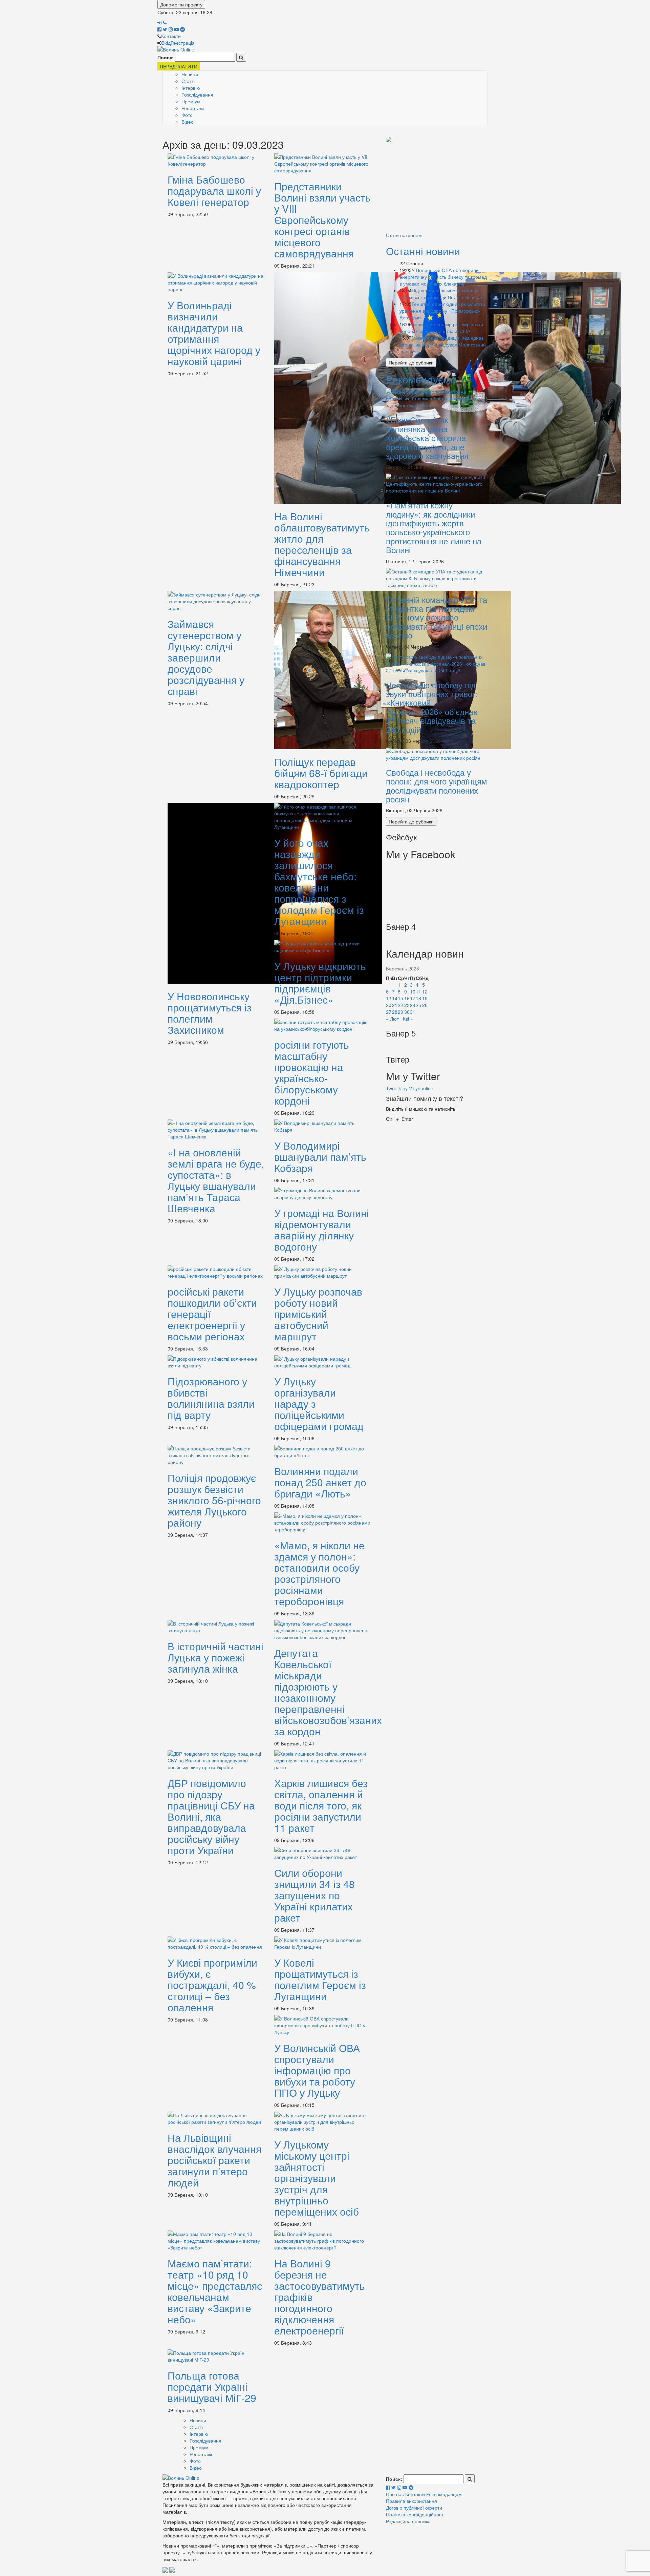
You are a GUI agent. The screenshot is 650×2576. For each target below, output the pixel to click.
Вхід (166, 43)
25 (418, 1005)
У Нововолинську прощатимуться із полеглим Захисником (210, 1013)
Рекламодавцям (444, 2494)
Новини (190, 74)
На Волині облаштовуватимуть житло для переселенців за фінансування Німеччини (322, 544)
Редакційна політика (408, 2521)
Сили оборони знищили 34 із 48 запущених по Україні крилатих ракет (315, 1895)
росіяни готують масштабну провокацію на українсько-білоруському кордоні (312, 1072)
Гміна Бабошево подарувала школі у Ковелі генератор (214, 191)
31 (413, 1012)
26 (425, 1005)
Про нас (395, 2494)
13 (389, 998)
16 (407, 998)
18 (418, 998)
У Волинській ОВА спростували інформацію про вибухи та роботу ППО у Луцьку (317, 2070)
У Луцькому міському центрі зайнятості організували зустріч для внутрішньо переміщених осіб (317, 2178)
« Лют (392, 1019)
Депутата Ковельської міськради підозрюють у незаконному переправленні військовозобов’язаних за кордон (328, 1692)
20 (389, 1005)
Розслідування (197, 95)
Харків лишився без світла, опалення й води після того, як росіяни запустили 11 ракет (321, 1805)
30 (407, 1012)
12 (425, 991)
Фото (187, 115)
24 (413, 1005)
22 (400, 1005)
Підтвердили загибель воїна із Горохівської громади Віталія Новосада (443, 294)
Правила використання (411, 2501)
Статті (188, 81)
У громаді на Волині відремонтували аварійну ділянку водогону (322, 1230)
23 (407, 1005)
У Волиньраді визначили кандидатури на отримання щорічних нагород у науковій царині (214, 333)
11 (418, 991)
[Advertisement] (437, 188)
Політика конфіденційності (415, 2514)
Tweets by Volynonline (410, 1088)
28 (395, 1012)
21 (395, 1005)
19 (425, 998)
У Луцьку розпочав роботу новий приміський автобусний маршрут (318, 1314)
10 (413, 991)
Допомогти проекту (181, 4)
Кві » (408, 1019)
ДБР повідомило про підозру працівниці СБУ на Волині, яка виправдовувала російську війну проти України (211, 1816)
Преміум (191, 101)
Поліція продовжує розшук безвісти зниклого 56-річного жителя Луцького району (214, 1500)
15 (400, 998)
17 (413, 998)
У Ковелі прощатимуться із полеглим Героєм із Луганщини (320, 1979)
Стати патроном (404, 235)
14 (395, 998)
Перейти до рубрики (411, 362)
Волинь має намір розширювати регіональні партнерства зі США (441, 328)
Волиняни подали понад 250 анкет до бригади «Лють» (320, 1482)
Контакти (171, 36)
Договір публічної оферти (414, 2508)
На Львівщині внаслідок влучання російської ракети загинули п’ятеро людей (214, 2160)
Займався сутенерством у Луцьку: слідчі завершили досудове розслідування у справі (206, 657)
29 (400, 1012)
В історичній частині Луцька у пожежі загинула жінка (215, 1657)
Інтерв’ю (191, 88)
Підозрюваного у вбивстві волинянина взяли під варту (211, 1398)
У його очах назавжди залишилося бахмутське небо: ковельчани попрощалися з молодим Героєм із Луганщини (319, 882)
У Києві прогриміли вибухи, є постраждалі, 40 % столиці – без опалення (212, 1985)
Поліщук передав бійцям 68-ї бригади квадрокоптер (321, 773)
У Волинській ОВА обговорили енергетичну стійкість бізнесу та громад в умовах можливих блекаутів (443, 277)
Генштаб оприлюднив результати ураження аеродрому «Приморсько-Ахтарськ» (442, 311)
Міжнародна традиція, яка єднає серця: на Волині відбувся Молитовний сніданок (443, 344)
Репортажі (193, 108)
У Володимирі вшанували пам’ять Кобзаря (320, 1157)
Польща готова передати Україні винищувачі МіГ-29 (212, 2386)
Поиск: (166, 57)
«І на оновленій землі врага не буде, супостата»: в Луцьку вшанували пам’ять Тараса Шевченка (216, 1180)
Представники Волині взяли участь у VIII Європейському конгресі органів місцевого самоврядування (322, 220)
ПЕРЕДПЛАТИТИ (179, 66)
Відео (188, 122)
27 (389, 1012)
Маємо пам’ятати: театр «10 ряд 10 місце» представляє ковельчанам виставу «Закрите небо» (215, 2291)
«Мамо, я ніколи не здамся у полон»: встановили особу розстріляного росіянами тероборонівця (319, 1573)
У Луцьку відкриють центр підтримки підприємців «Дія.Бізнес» (320, 983)
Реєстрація (183, 43)
